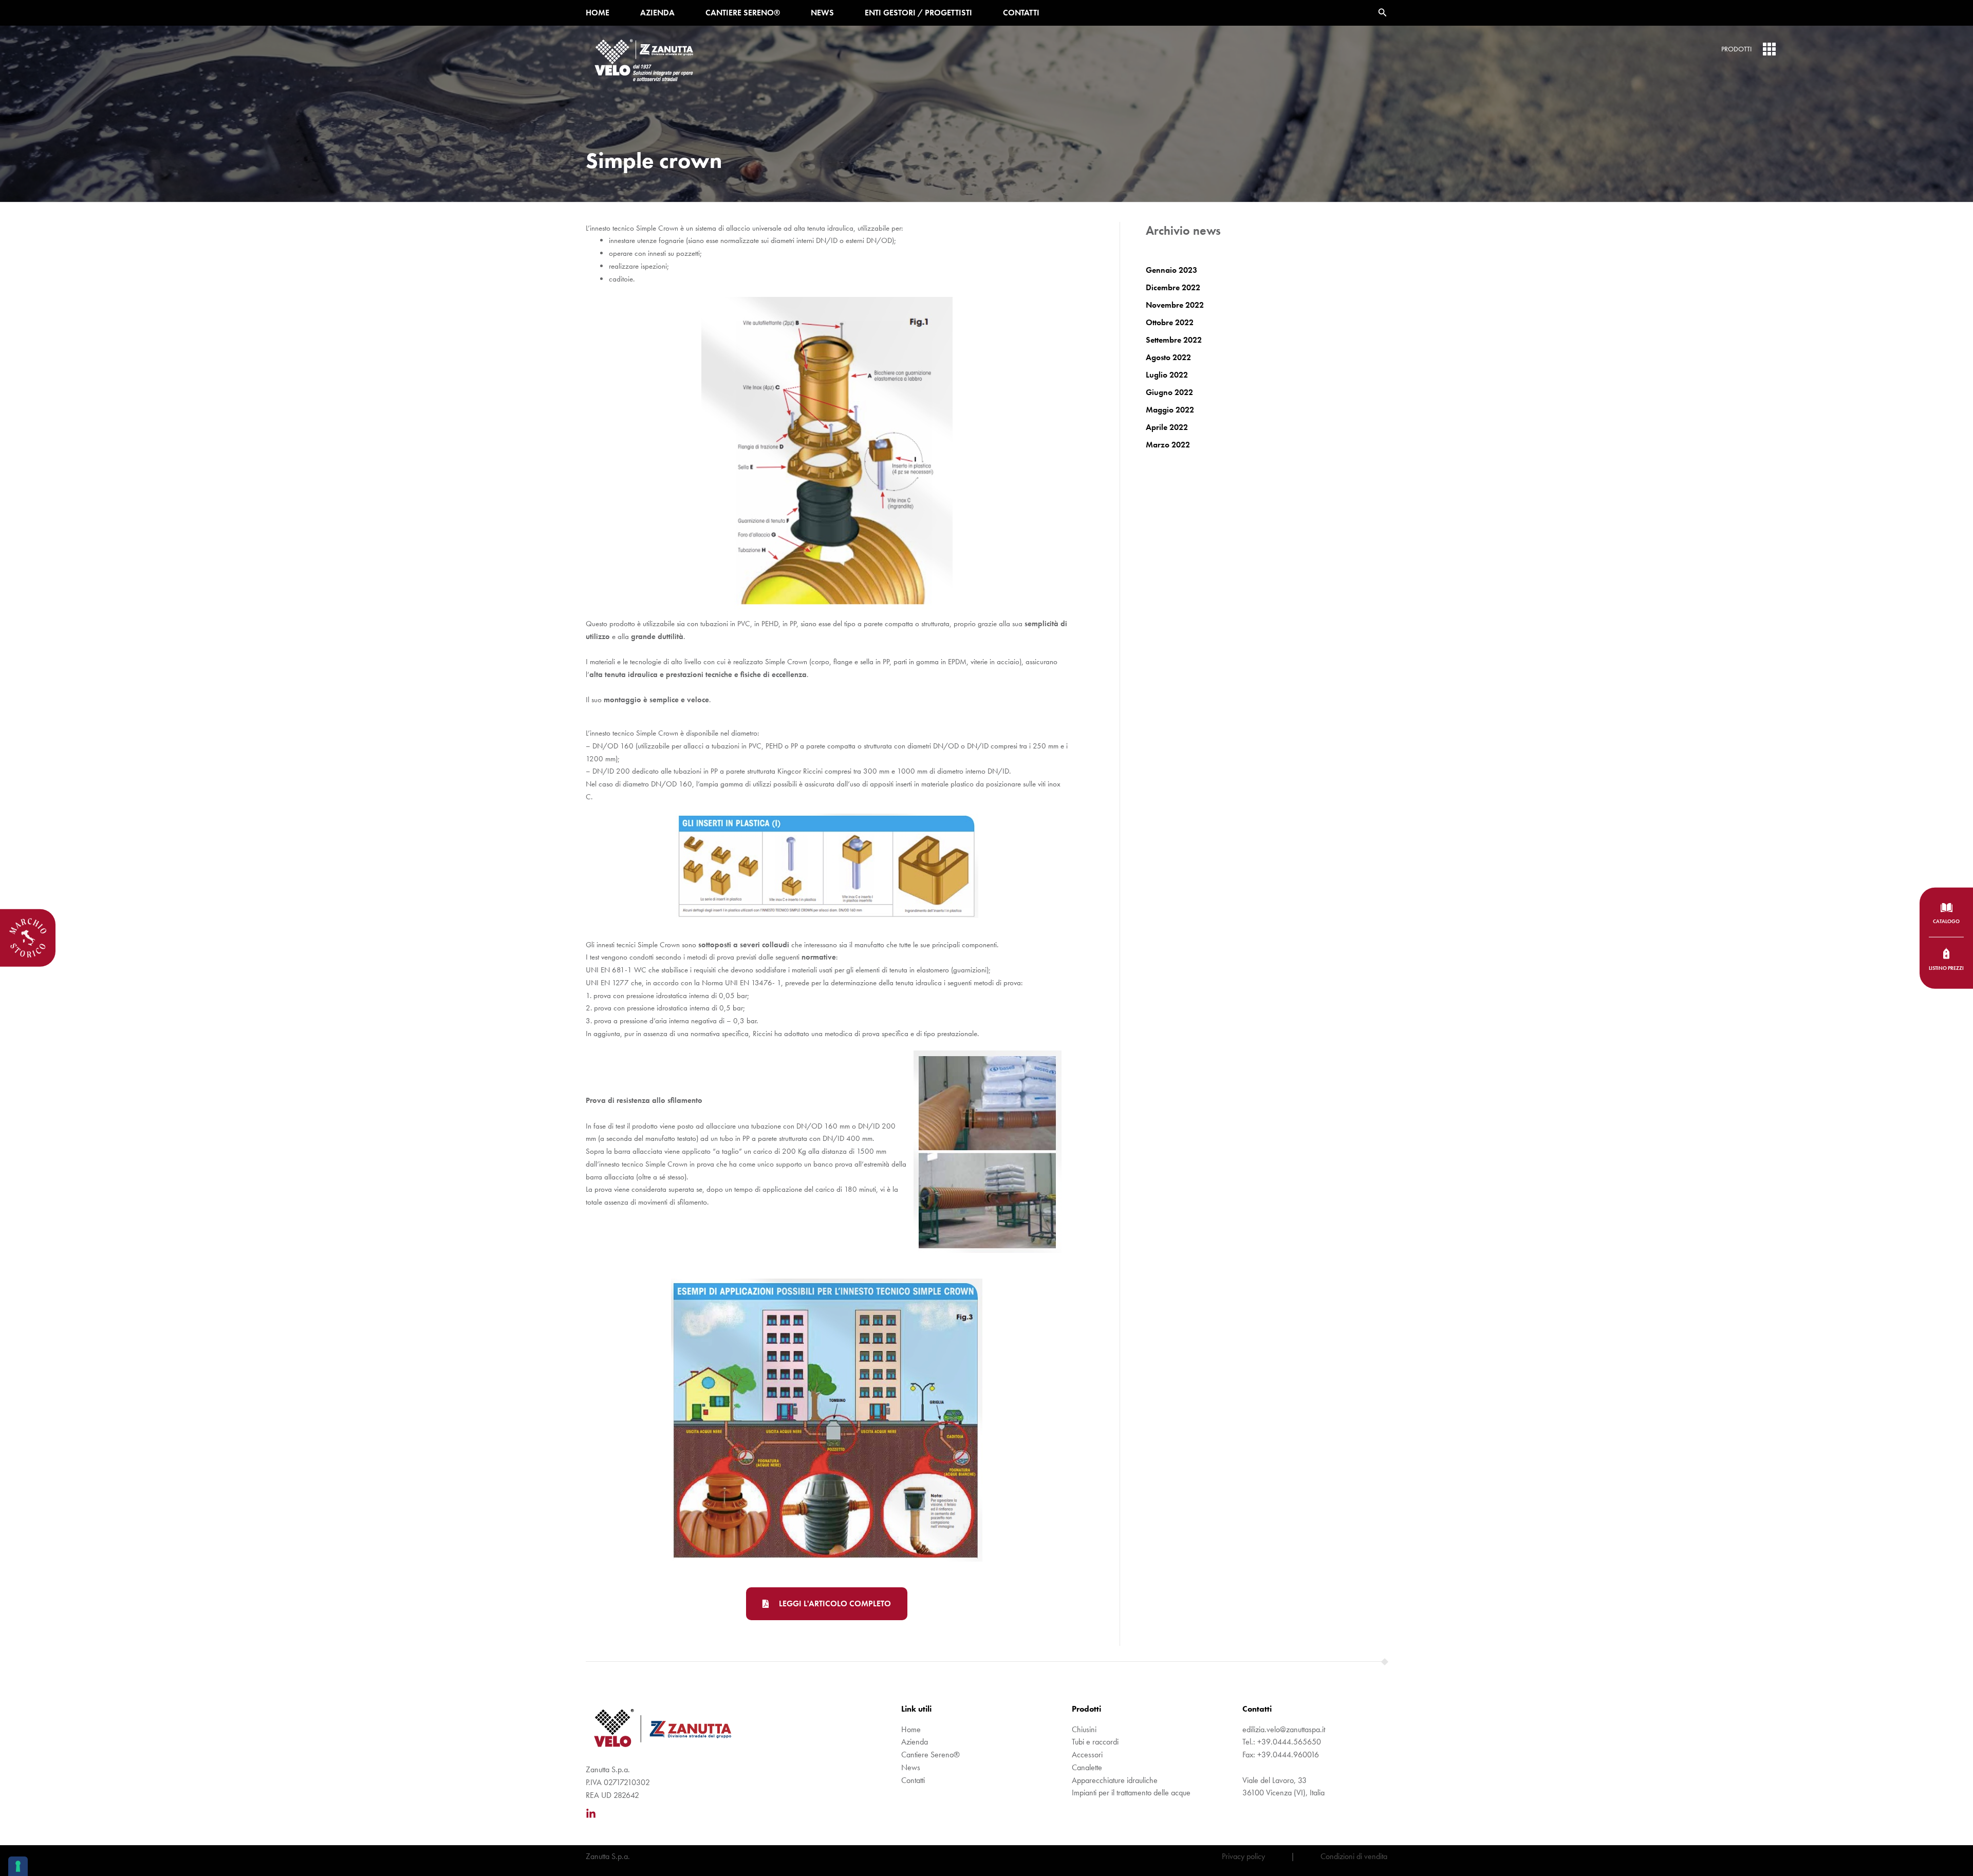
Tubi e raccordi (1095, 1742)
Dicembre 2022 (1173, 287)
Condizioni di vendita (1354, 1856)
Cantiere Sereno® (930, 1755)
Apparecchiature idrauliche (1115, 1780)
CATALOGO (1946, 921)
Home (598, 13)
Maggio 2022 (1170, 410)
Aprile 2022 (1167, 427)
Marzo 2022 (1168, 445)
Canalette (1087, 1767)
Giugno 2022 (1169, 392)
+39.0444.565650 (1289, 1742)
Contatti (1021, 13)
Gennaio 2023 (1171, 270)
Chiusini (1084, 1729)
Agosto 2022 (1168, 357)
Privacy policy (1243, 1856)
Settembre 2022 (1174, 340)
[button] (1383, 13)
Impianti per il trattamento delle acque (1131, 1793)
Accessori (1087, 1755)
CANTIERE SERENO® (743, 13)
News (822, 13)
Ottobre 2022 (1170, 322)
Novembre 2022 (1175, 305)
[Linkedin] (591, 1814)
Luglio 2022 (1167, 375)
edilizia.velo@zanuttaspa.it (1285, 1729)
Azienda (657, 13)
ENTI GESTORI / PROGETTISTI (918, 13)
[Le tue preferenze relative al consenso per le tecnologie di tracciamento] (18, 1866)
